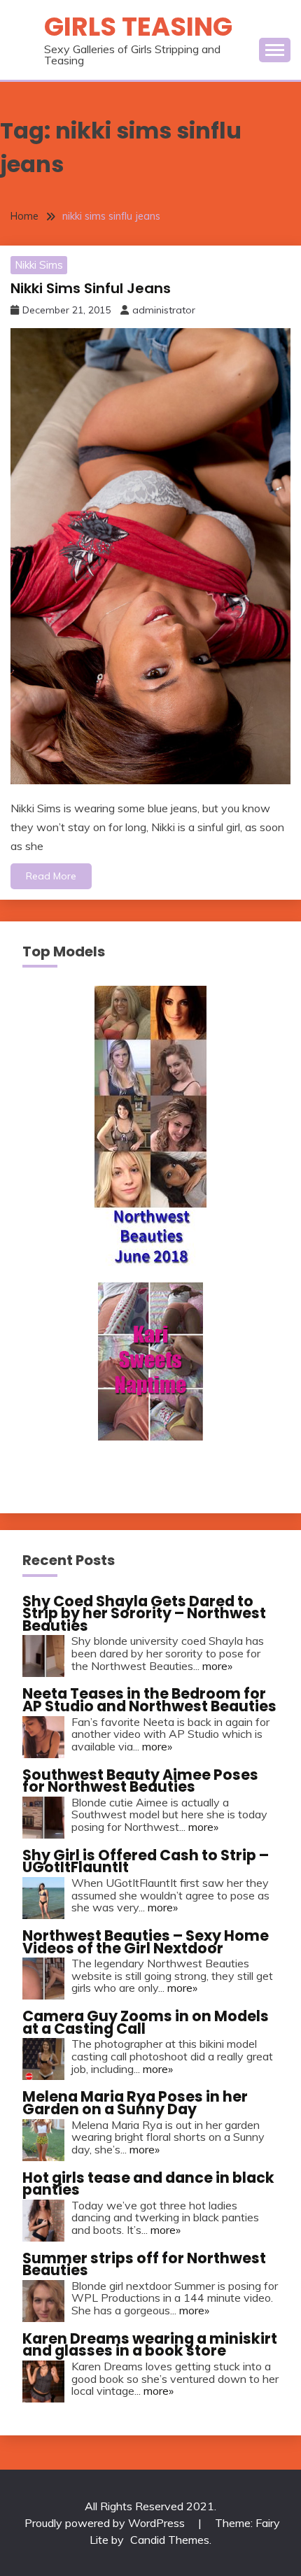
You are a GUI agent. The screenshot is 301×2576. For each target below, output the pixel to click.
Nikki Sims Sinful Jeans (91, 288)
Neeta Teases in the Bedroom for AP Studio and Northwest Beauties (149, 1700)
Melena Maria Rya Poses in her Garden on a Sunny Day (135, 2103)
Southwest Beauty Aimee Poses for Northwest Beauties (140, 1781)
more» (217, 1666)
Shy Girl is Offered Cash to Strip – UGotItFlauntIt (146, 1861)
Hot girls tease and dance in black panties (148, 2184)
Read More (51, 876)
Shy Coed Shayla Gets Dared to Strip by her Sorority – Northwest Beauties (144, 1613)
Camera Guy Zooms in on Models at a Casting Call (146, 2022)
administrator (164, 310)
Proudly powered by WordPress (106, 2523)
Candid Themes (170, 2540)
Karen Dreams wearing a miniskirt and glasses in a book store (150, 2345)
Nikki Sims (39, 265)
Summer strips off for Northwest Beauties (144, 2264)
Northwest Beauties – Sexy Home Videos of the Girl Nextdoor (146, 1942)
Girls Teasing (138, 27)
